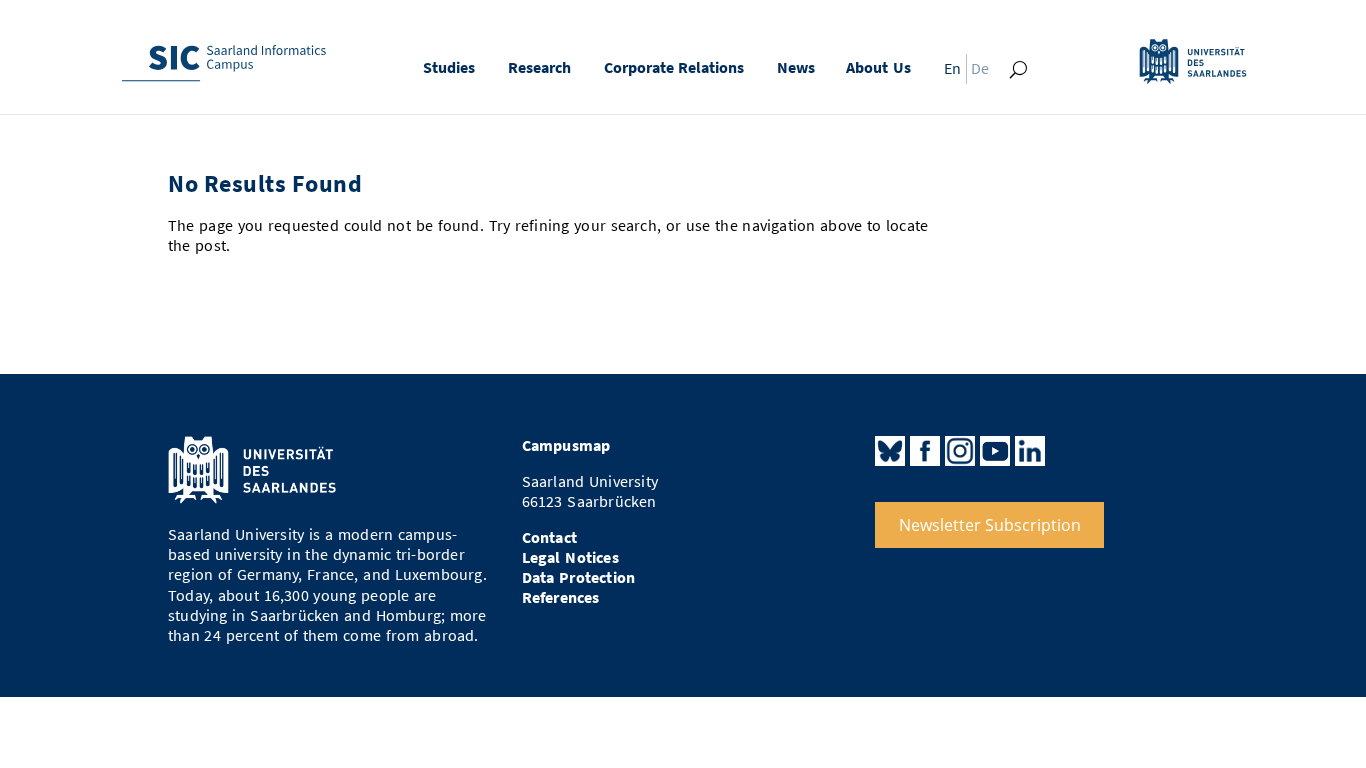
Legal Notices (570, 557)
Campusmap (566, 445)
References (561, 597)
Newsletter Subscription (990, 525)
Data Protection (579, 577)
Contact (549, 537)
